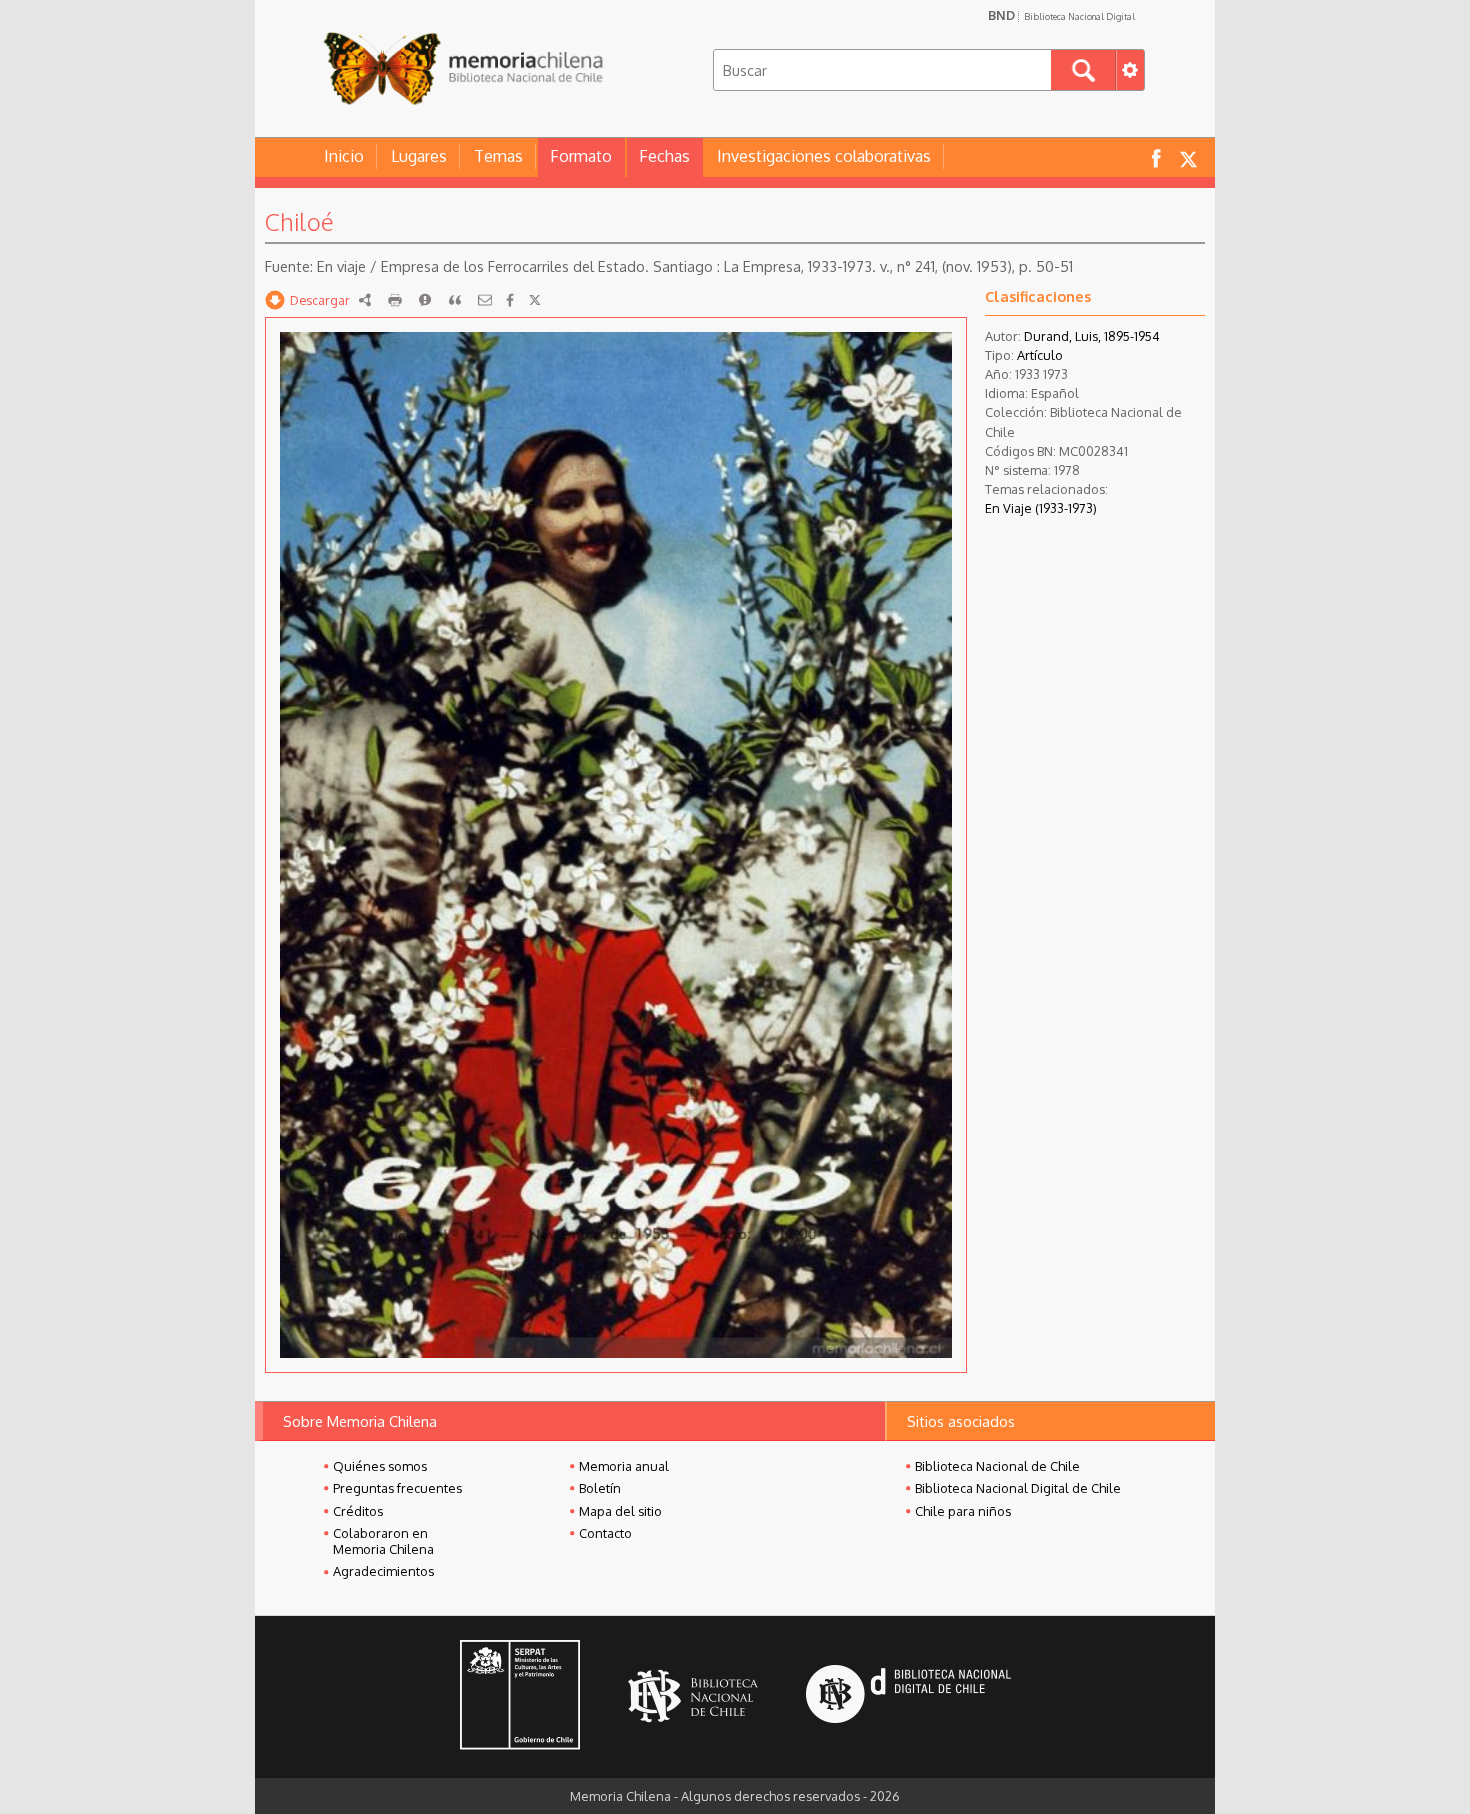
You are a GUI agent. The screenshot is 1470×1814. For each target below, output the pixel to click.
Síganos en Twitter (1188, 157)
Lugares (419, 156)
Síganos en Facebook (1156, 157)
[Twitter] (535, 300)
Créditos (358, 1511)
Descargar (320, 300)
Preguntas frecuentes (397, 1488)
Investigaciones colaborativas (824, 156)
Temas (498, 156)
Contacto (605, 1533)
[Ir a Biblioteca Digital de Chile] (908, 1696)
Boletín (600, 1488)
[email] (485, 300)
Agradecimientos (383, 1571)
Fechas (664, 156)
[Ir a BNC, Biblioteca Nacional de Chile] (693, 1696)
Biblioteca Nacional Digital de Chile (1018, 1488)
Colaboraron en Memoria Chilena (383, 1541)
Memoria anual (624, 1466)
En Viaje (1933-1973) (1041, 508)
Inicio (344, 156)
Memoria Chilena (463, 67)
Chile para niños (963, 1511)
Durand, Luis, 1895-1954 (1092, 336)
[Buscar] (1083, 70)
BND (1061, 15)
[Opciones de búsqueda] (1130, 70)
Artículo (1040, 355)
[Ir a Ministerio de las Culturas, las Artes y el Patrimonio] (520, 1697)
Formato (581, 156)
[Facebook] (510, 300)
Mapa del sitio (620, 1511)
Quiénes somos (380, 1466)
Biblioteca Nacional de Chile (997, 1466)
